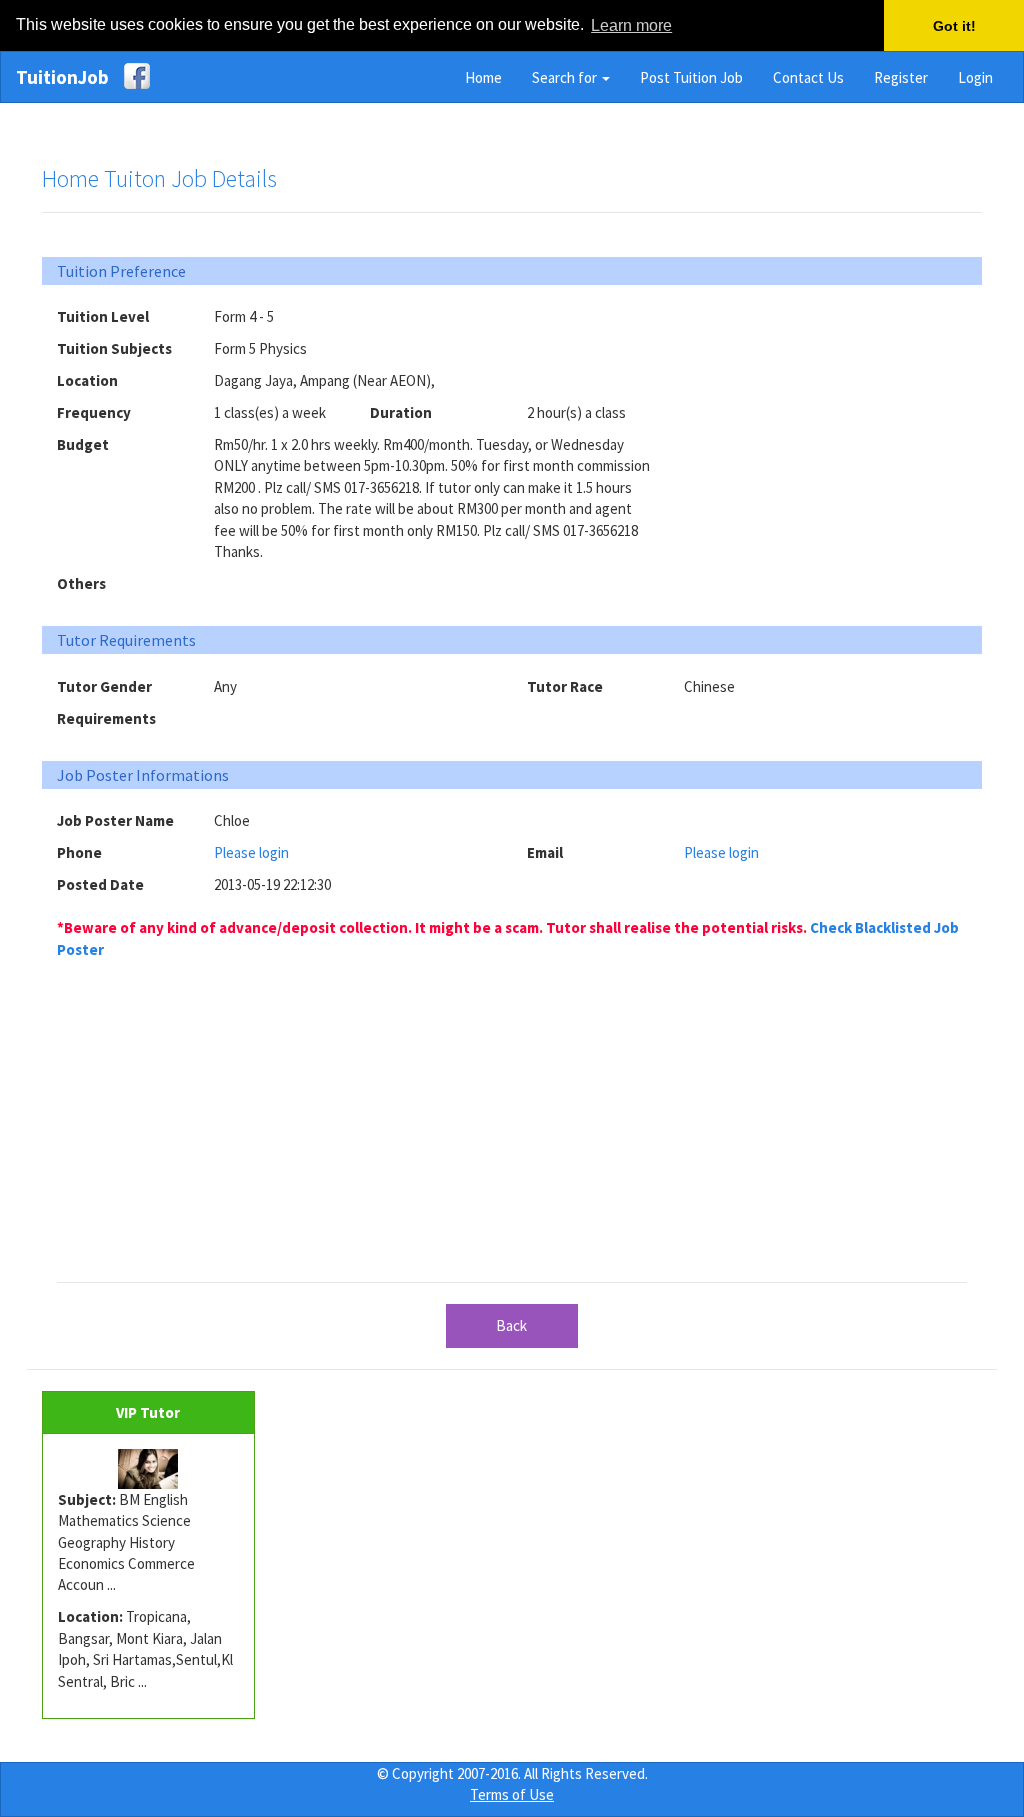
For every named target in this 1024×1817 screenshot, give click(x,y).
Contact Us (808, 77)
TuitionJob (62, 77)
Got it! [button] (954, 26)
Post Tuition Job (691, 77)
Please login (251, 852)
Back (511, 1325)
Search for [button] (566, 77)
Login (975, 77)
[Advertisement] (834, 431)
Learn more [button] (631, 25)
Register (901, 77)
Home (483, 77)
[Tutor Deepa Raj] (148, 1469)
